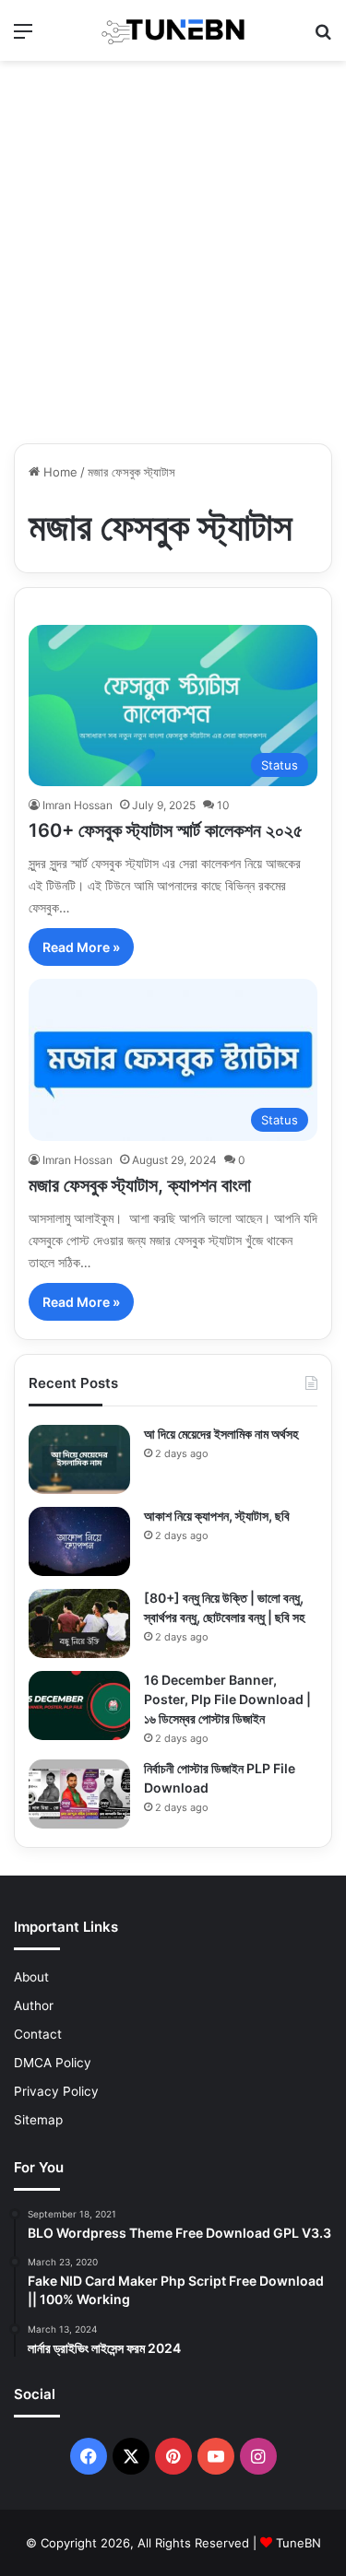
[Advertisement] (173, 252)
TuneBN (298, 2543)
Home (59, 472)
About (31, 1977)
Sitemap (38, 2120)
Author (34, 2006)
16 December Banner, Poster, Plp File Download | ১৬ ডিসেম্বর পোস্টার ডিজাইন (227, 1699)
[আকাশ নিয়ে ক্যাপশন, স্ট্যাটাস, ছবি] (79, 1541)
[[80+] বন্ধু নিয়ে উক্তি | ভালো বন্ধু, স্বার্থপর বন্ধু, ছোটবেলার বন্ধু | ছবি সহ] (79, 1623)
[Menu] (23, 37)
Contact (38, 2034)
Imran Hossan (78, 805)
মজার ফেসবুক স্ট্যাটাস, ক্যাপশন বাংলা (140, 1185)
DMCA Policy (53, 2063)
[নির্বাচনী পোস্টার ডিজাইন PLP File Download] (79, 1794)
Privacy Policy (56, 2091)
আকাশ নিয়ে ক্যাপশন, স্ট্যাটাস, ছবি (217, 1516)
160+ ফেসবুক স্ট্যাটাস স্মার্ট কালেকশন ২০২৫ (166, 830)
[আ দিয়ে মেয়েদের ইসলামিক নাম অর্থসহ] (79, 1459)
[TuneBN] (173, 30)
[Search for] (323, 37)
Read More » (81, 947)
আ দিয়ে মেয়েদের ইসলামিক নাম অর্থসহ (221, 1434)
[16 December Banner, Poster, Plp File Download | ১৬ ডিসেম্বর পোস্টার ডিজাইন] (79, 1706)
